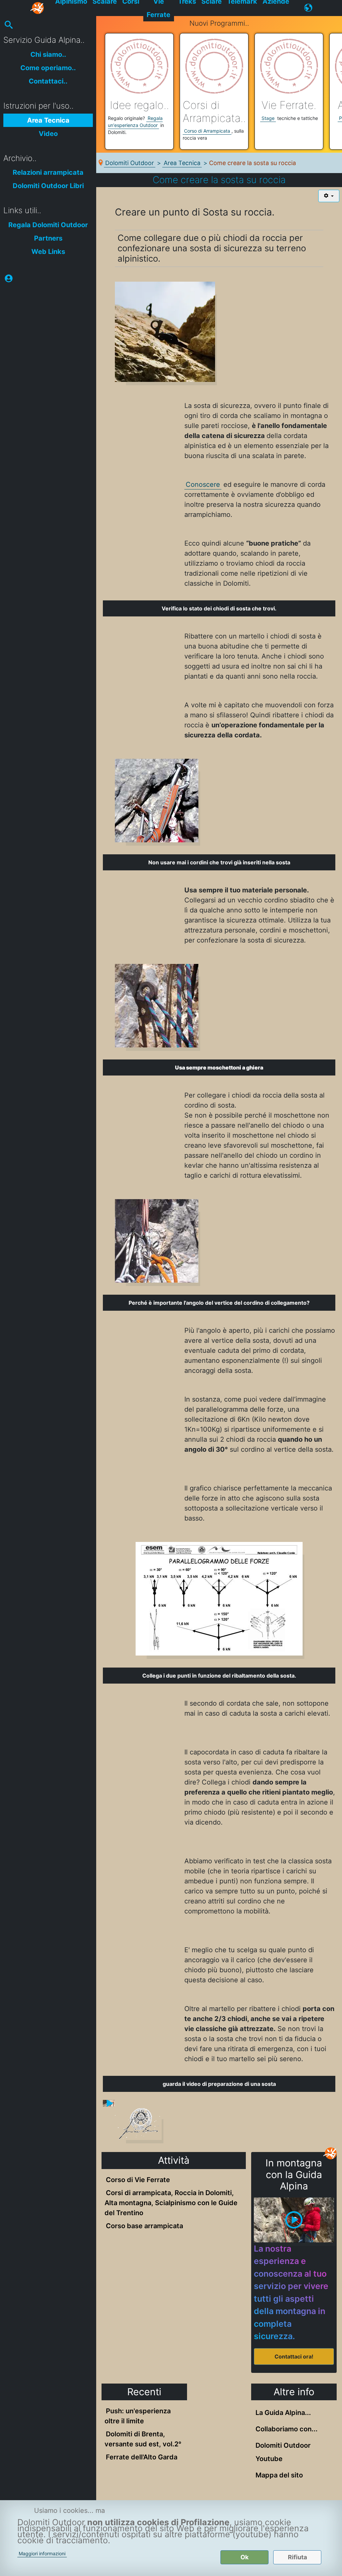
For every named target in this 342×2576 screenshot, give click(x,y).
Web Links (48, 252)
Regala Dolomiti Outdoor (48, 225)
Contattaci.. (48, 81)
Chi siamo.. (48, 54)
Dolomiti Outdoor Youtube (283, 2452)
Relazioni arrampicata (48, 172)
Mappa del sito (279, 2475)
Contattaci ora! (294, 2356)
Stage (268, 118)
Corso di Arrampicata (207, 131)
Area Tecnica (48, 120)
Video (48, 134)
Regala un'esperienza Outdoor (135, 122)
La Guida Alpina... (283, 2413)
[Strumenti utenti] (329, 196)
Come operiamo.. (48, 68)
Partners (48, 238)
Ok (244, 2557)
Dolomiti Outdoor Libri (48, 186)
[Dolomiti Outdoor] (38, 8)
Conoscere (203, 484)
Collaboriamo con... (287, 2429)
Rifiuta (297, 2557)
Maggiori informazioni (42, 2553)
